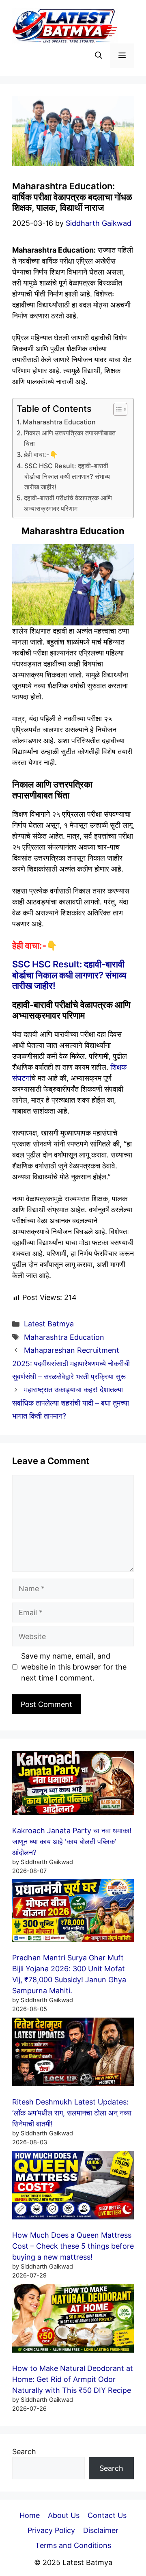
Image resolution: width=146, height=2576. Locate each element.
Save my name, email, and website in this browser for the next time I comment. (74, 1667)
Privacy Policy (51, 2530)
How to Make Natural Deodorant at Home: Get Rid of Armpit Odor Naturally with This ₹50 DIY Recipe (73, 2379)
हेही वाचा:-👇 (41, 454)
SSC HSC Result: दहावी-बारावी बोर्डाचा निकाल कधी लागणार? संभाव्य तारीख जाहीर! (67, 476)
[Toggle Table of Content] (116, 409)
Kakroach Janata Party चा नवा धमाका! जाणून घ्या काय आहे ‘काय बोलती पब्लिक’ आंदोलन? (72, 1842)
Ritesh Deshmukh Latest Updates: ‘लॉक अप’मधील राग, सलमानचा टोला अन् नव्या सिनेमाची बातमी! (72, 2113)
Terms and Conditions (73, 2545)
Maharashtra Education (59, 422)
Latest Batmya (49, 1324)
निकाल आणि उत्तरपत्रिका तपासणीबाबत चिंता (70, 438)
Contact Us (107, 2515)
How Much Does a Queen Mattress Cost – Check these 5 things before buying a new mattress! (73, 2246)
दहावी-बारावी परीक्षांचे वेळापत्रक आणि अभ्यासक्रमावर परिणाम (68, 503)
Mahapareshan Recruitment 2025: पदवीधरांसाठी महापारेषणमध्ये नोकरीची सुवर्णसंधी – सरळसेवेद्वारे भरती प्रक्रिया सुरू (71, 1363)
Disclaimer (101, 2530)
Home (30, 2515)
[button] (99, 56)
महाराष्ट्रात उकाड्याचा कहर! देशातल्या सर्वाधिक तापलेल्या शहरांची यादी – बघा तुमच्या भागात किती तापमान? (71, 1403)
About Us (64, 2515)
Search (24, 2452)
